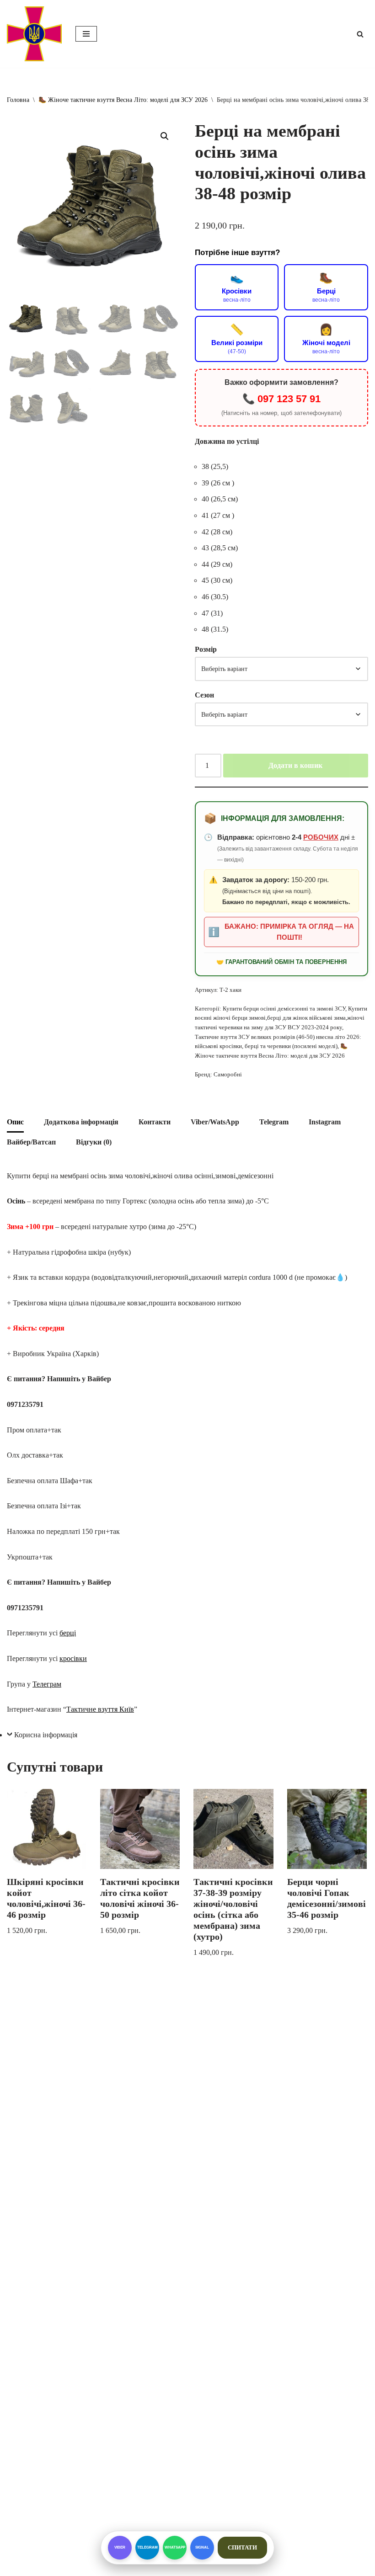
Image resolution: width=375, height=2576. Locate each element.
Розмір (206, 649)
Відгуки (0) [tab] (94, 1142)
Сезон (204, 695)
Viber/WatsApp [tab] (215, 1122)
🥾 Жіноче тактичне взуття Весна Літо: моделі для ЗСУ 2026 (123, 100)
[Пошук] (360, 34)
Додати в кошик (295, 765)
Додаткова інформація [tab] (81, 1122)
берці (68, 1633)
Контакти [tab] (155, 1122)
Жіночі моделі (326, 339)
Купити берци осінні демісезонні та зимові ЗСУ (284, 1009)
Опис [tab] (15, 1122)
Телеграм (47, 1684)
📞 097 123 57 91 (281, 399)
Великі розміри (237, 339)
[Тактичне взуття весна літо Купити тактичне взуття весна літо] (34, 34)
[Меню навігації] (86, 34)
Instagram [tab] (325, 1122)
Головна (18, 100)
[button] (165, 136)
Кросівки (237, 287)
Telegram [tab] (274, 1122)
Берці (326, 287)
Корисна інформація (46, 1735)
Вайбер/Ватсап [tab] (31, 1142)
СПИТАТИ (242, 2547)
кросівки (73, 1658)
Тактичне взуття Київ (100, 1709)
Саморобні (228, 1074)
